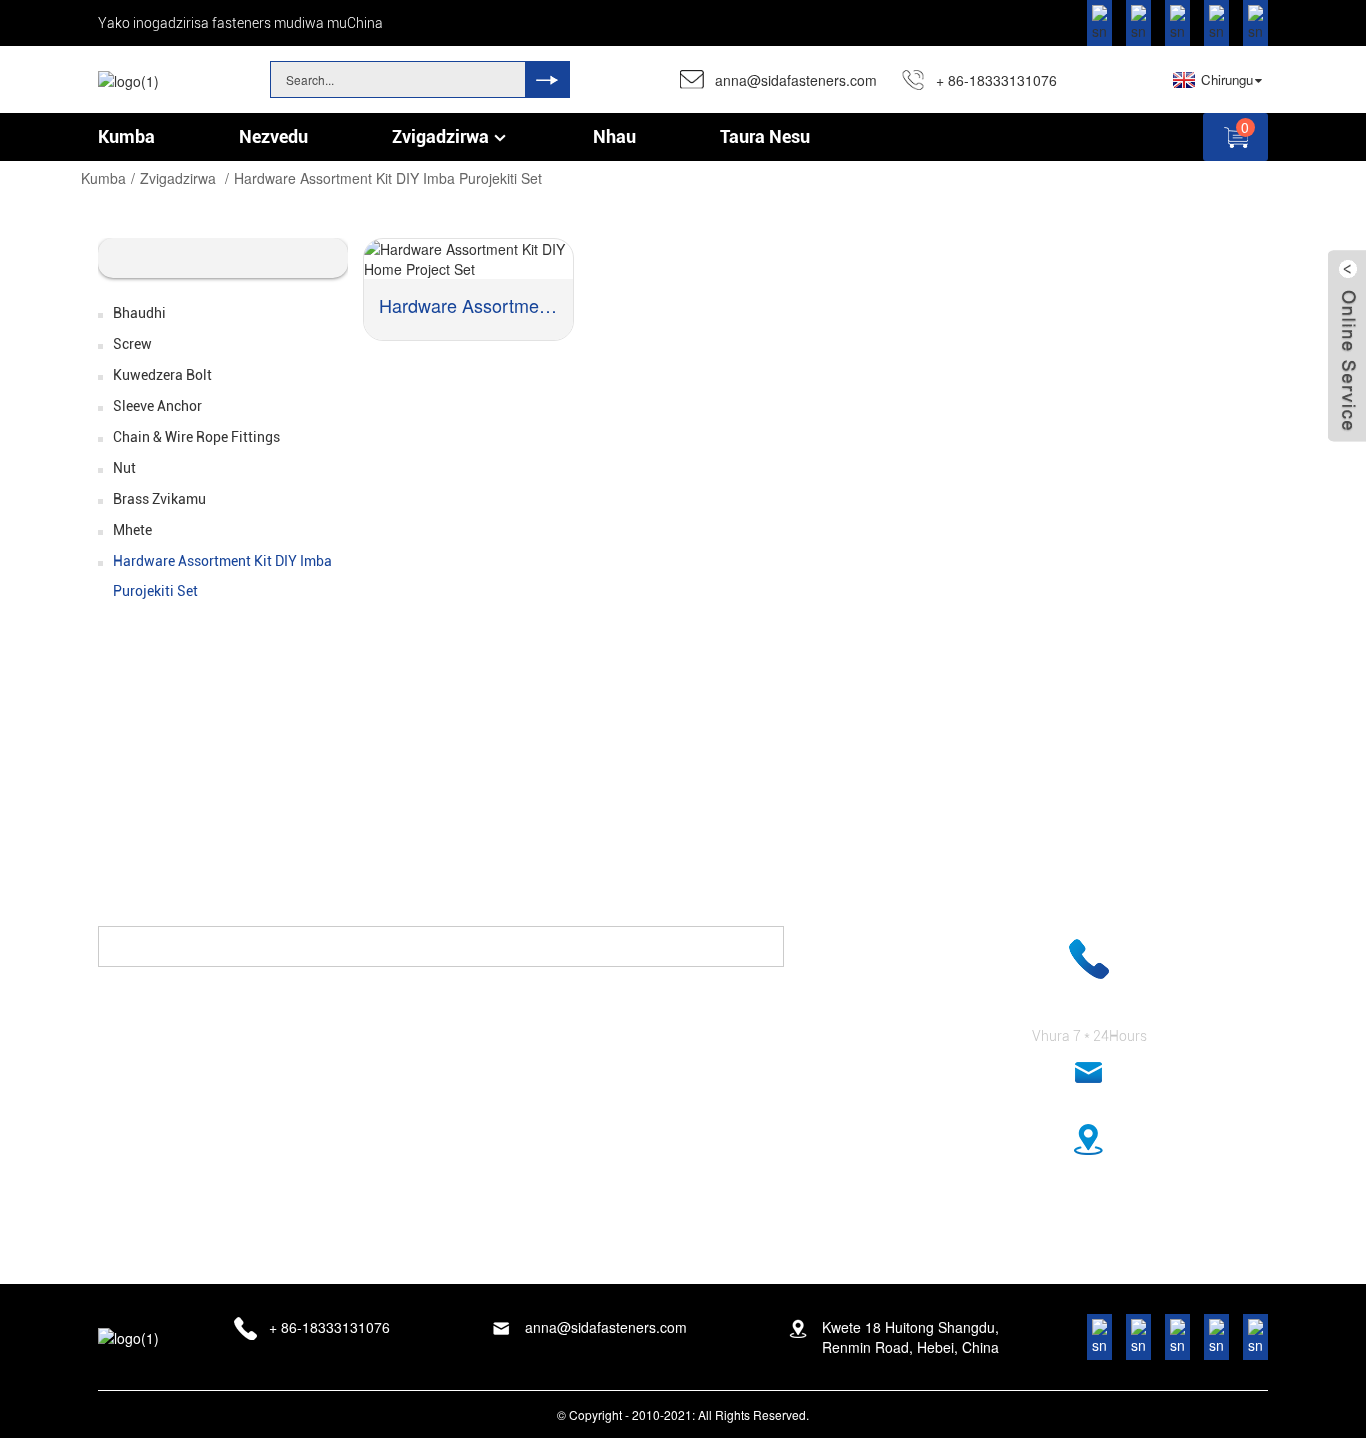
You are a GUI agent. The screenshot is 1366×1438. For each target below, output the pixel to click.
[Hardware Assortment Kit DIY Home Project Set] (468, 259)
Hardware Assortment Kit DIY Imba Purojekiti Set (388, 178)
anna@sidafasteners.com (796, 80)
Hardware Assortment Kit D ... (468, 305)
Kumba (103, 178)
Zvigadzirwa (178, 178)
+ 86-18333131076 (996, 80)
